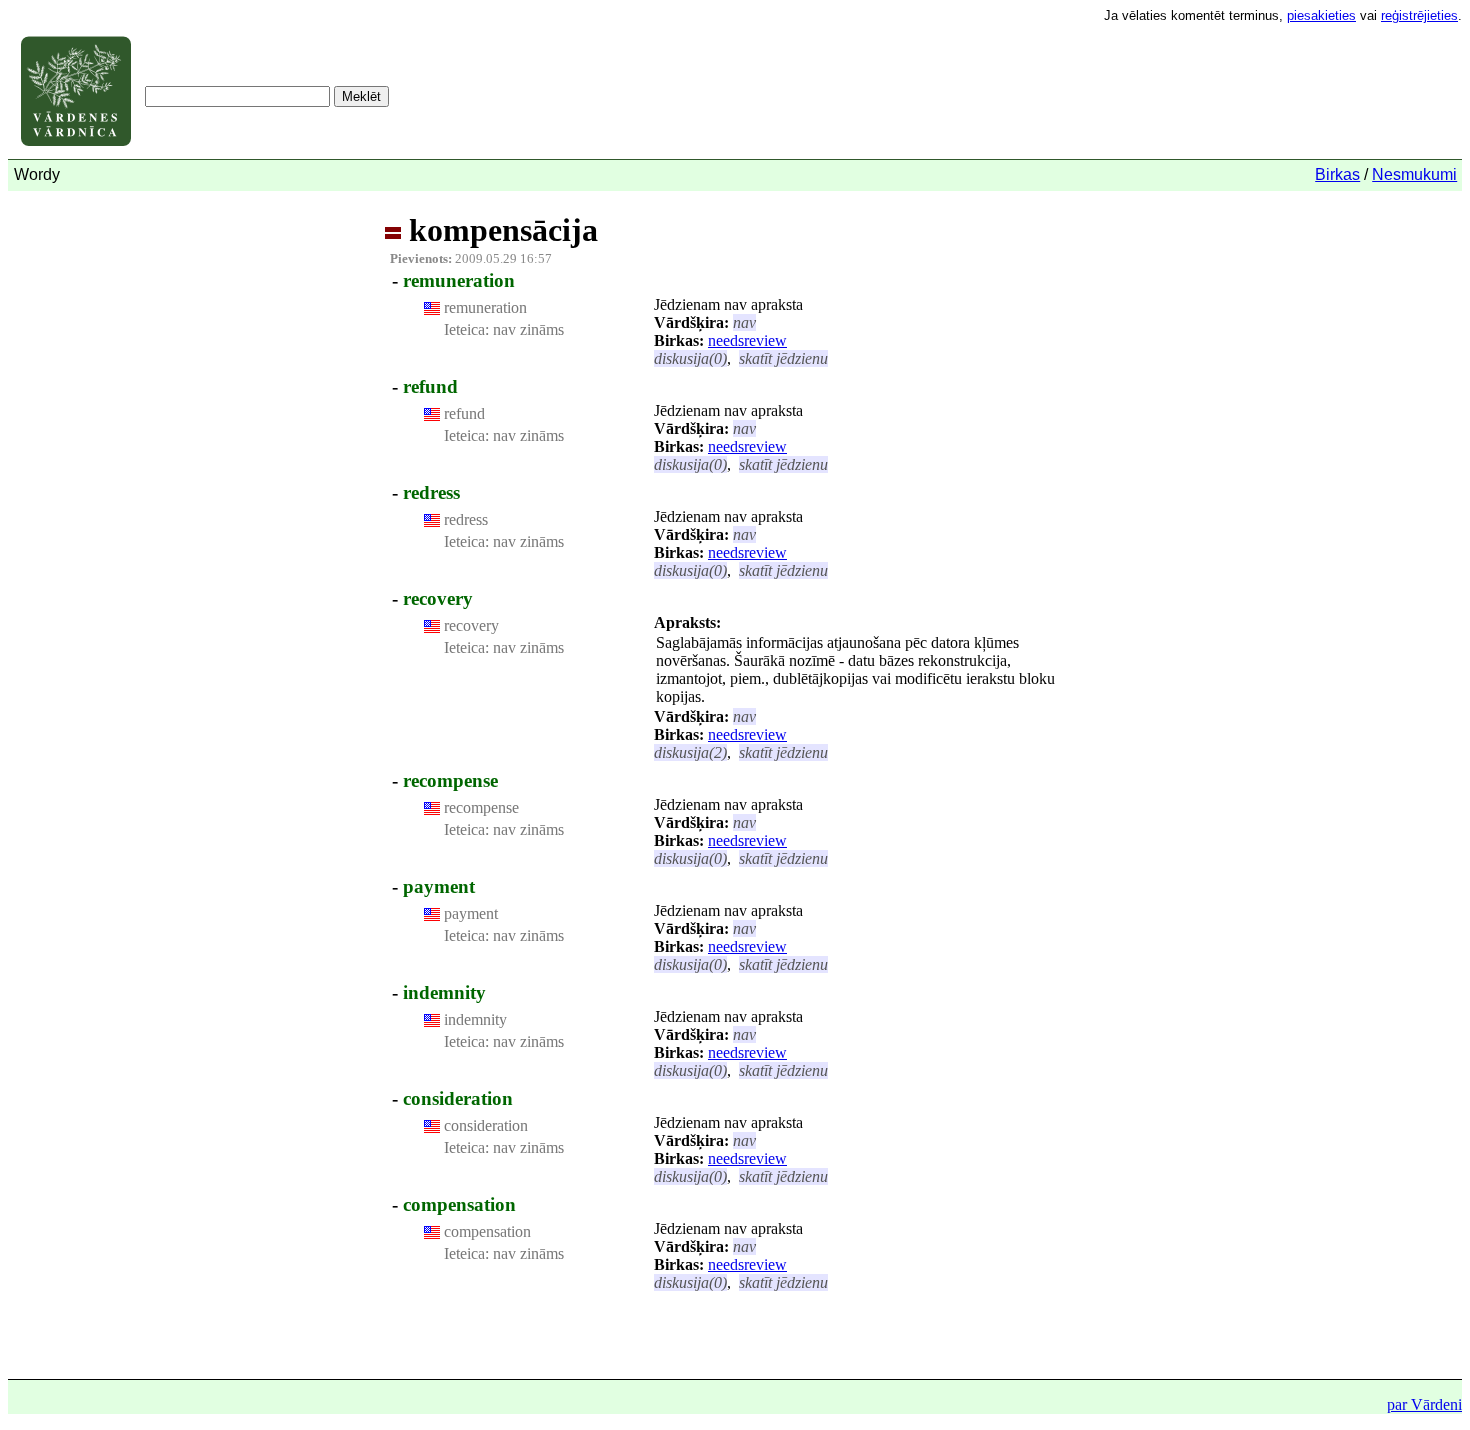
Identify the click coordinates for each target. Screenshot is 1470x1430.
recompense (450, 780)
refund (430, 386)
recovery (438, 598)
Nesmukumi (1414, 174)
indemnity (444, 992)
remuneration (459, 280)
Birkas (1337, 174)
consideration (458, 1098)
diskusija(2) (690, 752)
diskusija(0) (690, 358)
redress (431, 492)
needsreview (747, 340)
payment (439, 886)
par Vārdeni (1424, 1404)
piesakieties (1321, 15)
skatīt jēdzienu (783, 358)
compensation (459, 1204)
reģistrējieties (1419, 15)
